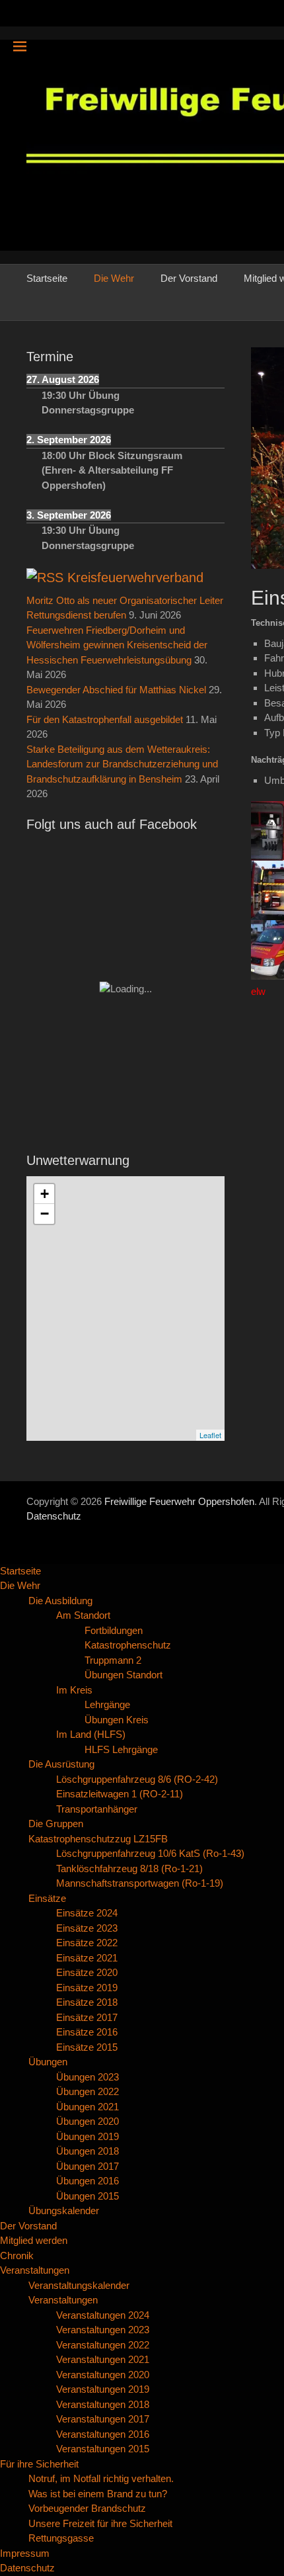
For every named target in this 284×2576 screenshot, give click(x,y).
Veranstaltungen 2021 (103, 2359)
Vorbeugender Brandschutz (87, 2508)
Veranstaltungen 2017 (103, 2419)
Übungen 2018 (88, 2151)
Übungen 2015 (88, 2196)
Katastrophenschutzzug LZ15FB (98, 1839)
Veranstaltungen (35, 2270)
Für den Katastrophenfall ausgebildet (105, 719)
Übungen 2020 (88, 2121)
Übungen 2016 (88, 2181)
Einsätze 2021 (87, 1958)
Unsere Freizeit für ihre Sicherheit (100, 2523)
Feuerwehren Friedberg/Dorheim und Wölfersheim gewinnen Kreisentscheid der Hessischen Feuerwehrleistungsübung (117, 645)
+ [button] (45, 1194)
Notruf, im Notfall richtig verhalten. (101, 2478)
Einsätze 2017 (87, 2017)
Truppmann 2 (113, 1660)
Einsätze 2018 (87, 2002)
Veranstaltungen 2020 (103, 2375)
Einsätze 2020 (87, 1972)
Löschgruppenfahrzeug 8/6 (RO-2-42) (137, 1779)
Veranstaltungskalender (79, 2285)
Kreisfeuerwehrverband (135, 578)
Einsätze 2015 (87, 2047)
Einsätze (47, 1898)
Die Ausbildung (60, 1601)
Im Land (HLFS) (91, 1734)
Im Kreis (74, 1690)
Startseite (47, 278)
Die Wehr (114, 278)
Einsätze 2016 (87, 2032)
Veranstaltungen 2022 (103, 2345)
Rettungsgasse (61, 2538)
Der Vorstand (189, 278)
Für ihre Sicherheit (39, 2464)
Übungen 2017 (88, 2166)
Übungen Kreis (117, 1720)
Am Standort (83, 1615)
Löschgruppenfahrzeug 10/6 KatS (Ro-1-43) (150, 1853)
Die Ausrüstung (61, 1764)
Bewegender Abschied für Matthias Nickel (116, 690)
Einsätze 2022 (87, 1943)
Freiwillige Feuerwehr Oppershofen (179, 1501)
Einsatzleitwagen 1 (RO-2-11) (120, 1794)
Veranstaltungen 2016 (103, 2434)
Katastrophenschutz (128, 1645)
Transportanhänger (97, 1809)
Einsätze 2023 (87, 1928)
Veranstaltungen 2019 (103, 2389)
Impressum (25, 2553)
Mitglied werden (34, 2240)
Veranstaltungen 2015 (103, 2449)
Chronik (17, 2255)
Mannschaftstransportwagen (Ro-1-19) (140, 1883)
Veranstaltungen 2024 (103, 2315)
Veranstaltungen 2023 (103, 2330)
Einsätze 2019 (87, 1988)
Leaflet (210, 1435)
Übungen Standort (124, 1675)
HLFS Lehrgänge (121, 1749)
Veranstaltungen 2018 (103, 2404)
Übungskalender (64, 2211)
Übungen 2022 (88, 2091)
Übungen (48, 2062)
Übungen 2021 (88, 2107)
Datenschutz (54, 1516)
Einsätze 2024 (87, 1913)
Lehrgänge (107, 1704)
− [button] (45, 1214)
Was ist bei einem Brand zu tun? (98, 2494)
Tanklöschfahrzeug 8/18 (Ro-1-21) (129, 1868)
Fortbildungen (114, 1630)
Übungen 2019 (88, 2136)
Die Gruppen (56, 1824)
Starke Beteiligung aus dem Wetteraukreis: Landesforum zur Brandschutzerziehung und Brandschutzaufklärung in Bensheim (122, 764)
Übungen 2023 (88, 2077)
